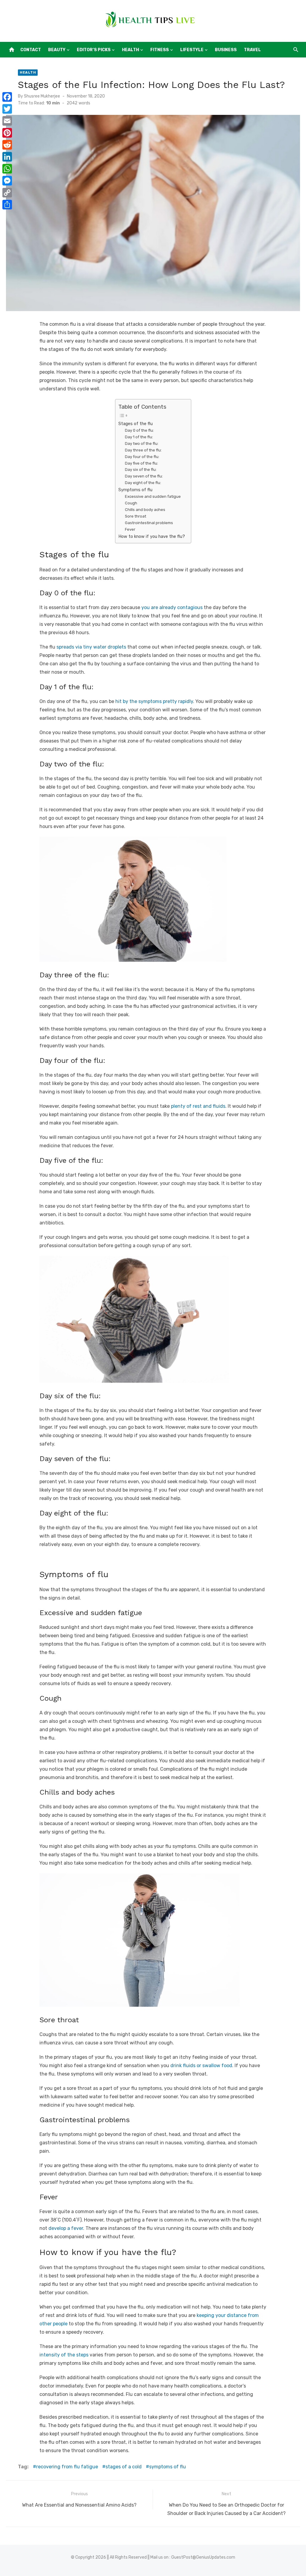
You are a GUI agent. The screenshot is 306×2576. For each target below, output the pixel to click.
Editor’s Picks (94, 50)
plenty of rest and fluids (198, 1106)
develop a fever (66, 2228)
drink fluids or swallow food (201, 2065)
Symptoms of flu (135, 490)
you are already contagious (172, 607)
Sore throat (136, 516)
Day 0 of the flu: (139, 430)
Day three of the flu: (143, 450)
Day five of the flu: (141, 463)
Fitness (160, 50)
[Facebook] (7, 97)
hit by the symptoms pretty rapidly (154, 701)
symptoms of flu (167, 2467)
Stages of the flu (136, 424)
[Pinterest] (7, 133)
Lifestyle (192, 50)
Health (130, 50)
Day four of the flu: (142, 457)
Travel (252, 50)
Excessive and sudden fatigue (153, 496)
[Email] (7, 121)
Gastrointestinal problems (149, 523)
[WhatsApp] (7, 169)
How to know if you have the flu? (152, 536)
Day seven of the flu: (144, 476)
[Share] (7, 205)
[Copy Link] (7, 193)
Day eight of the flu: (143, 483)
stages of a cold (124, 2467)
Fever (130, 529)
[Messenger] (7, 181)
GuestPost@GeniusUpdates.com (203, 2557)
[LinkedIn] (7, 157)
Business (226, 50)
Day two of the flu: (142, 443)
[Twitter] (7, 109)
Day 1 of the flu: (139, 437)
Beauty (57, 50)
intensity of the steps (64, 2355)
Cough (131, 503)
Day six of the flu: (141, 470)
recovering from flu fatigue (67, 2467)
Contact (31, 50)
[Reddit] (7, 145)
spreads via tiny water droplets (91, 647)
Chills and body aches (145, 510)
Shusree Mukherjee (42, 96)
